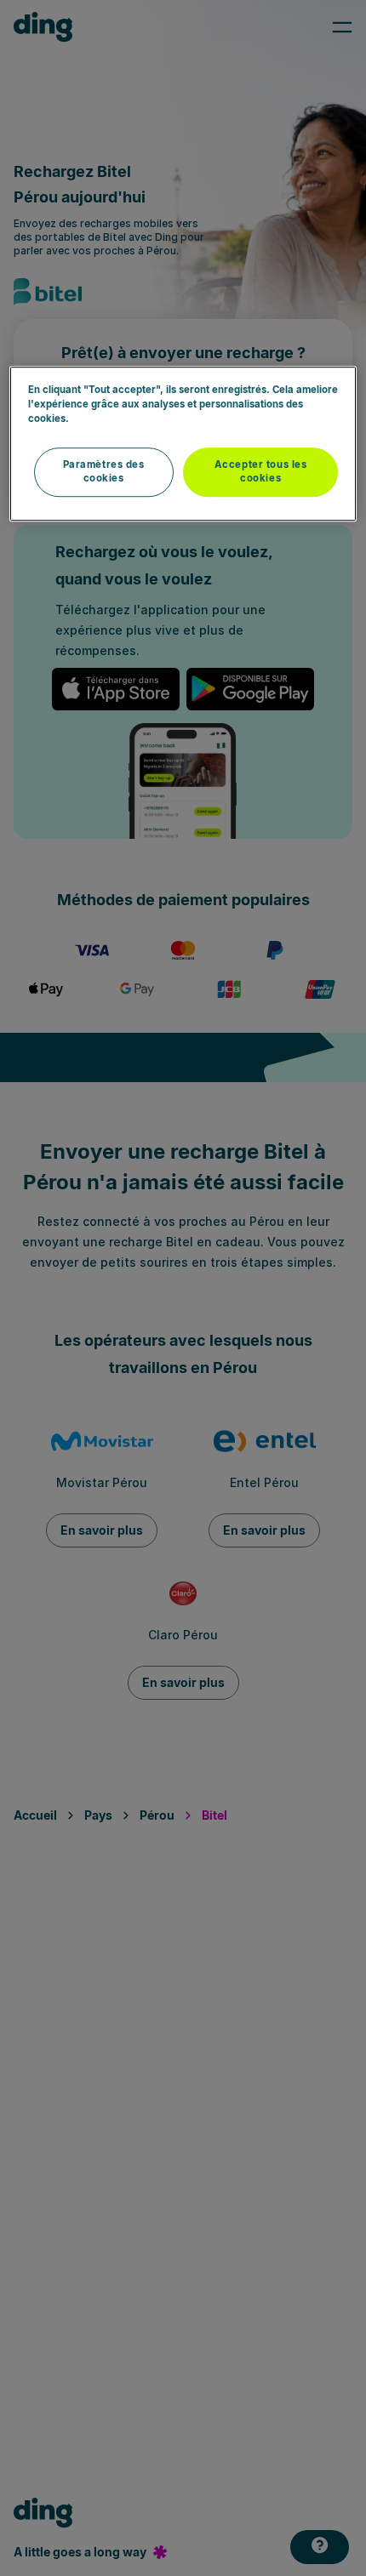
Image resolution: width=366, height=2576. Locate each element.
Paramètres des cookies (104, 472)
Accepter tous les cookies (261, 472)
